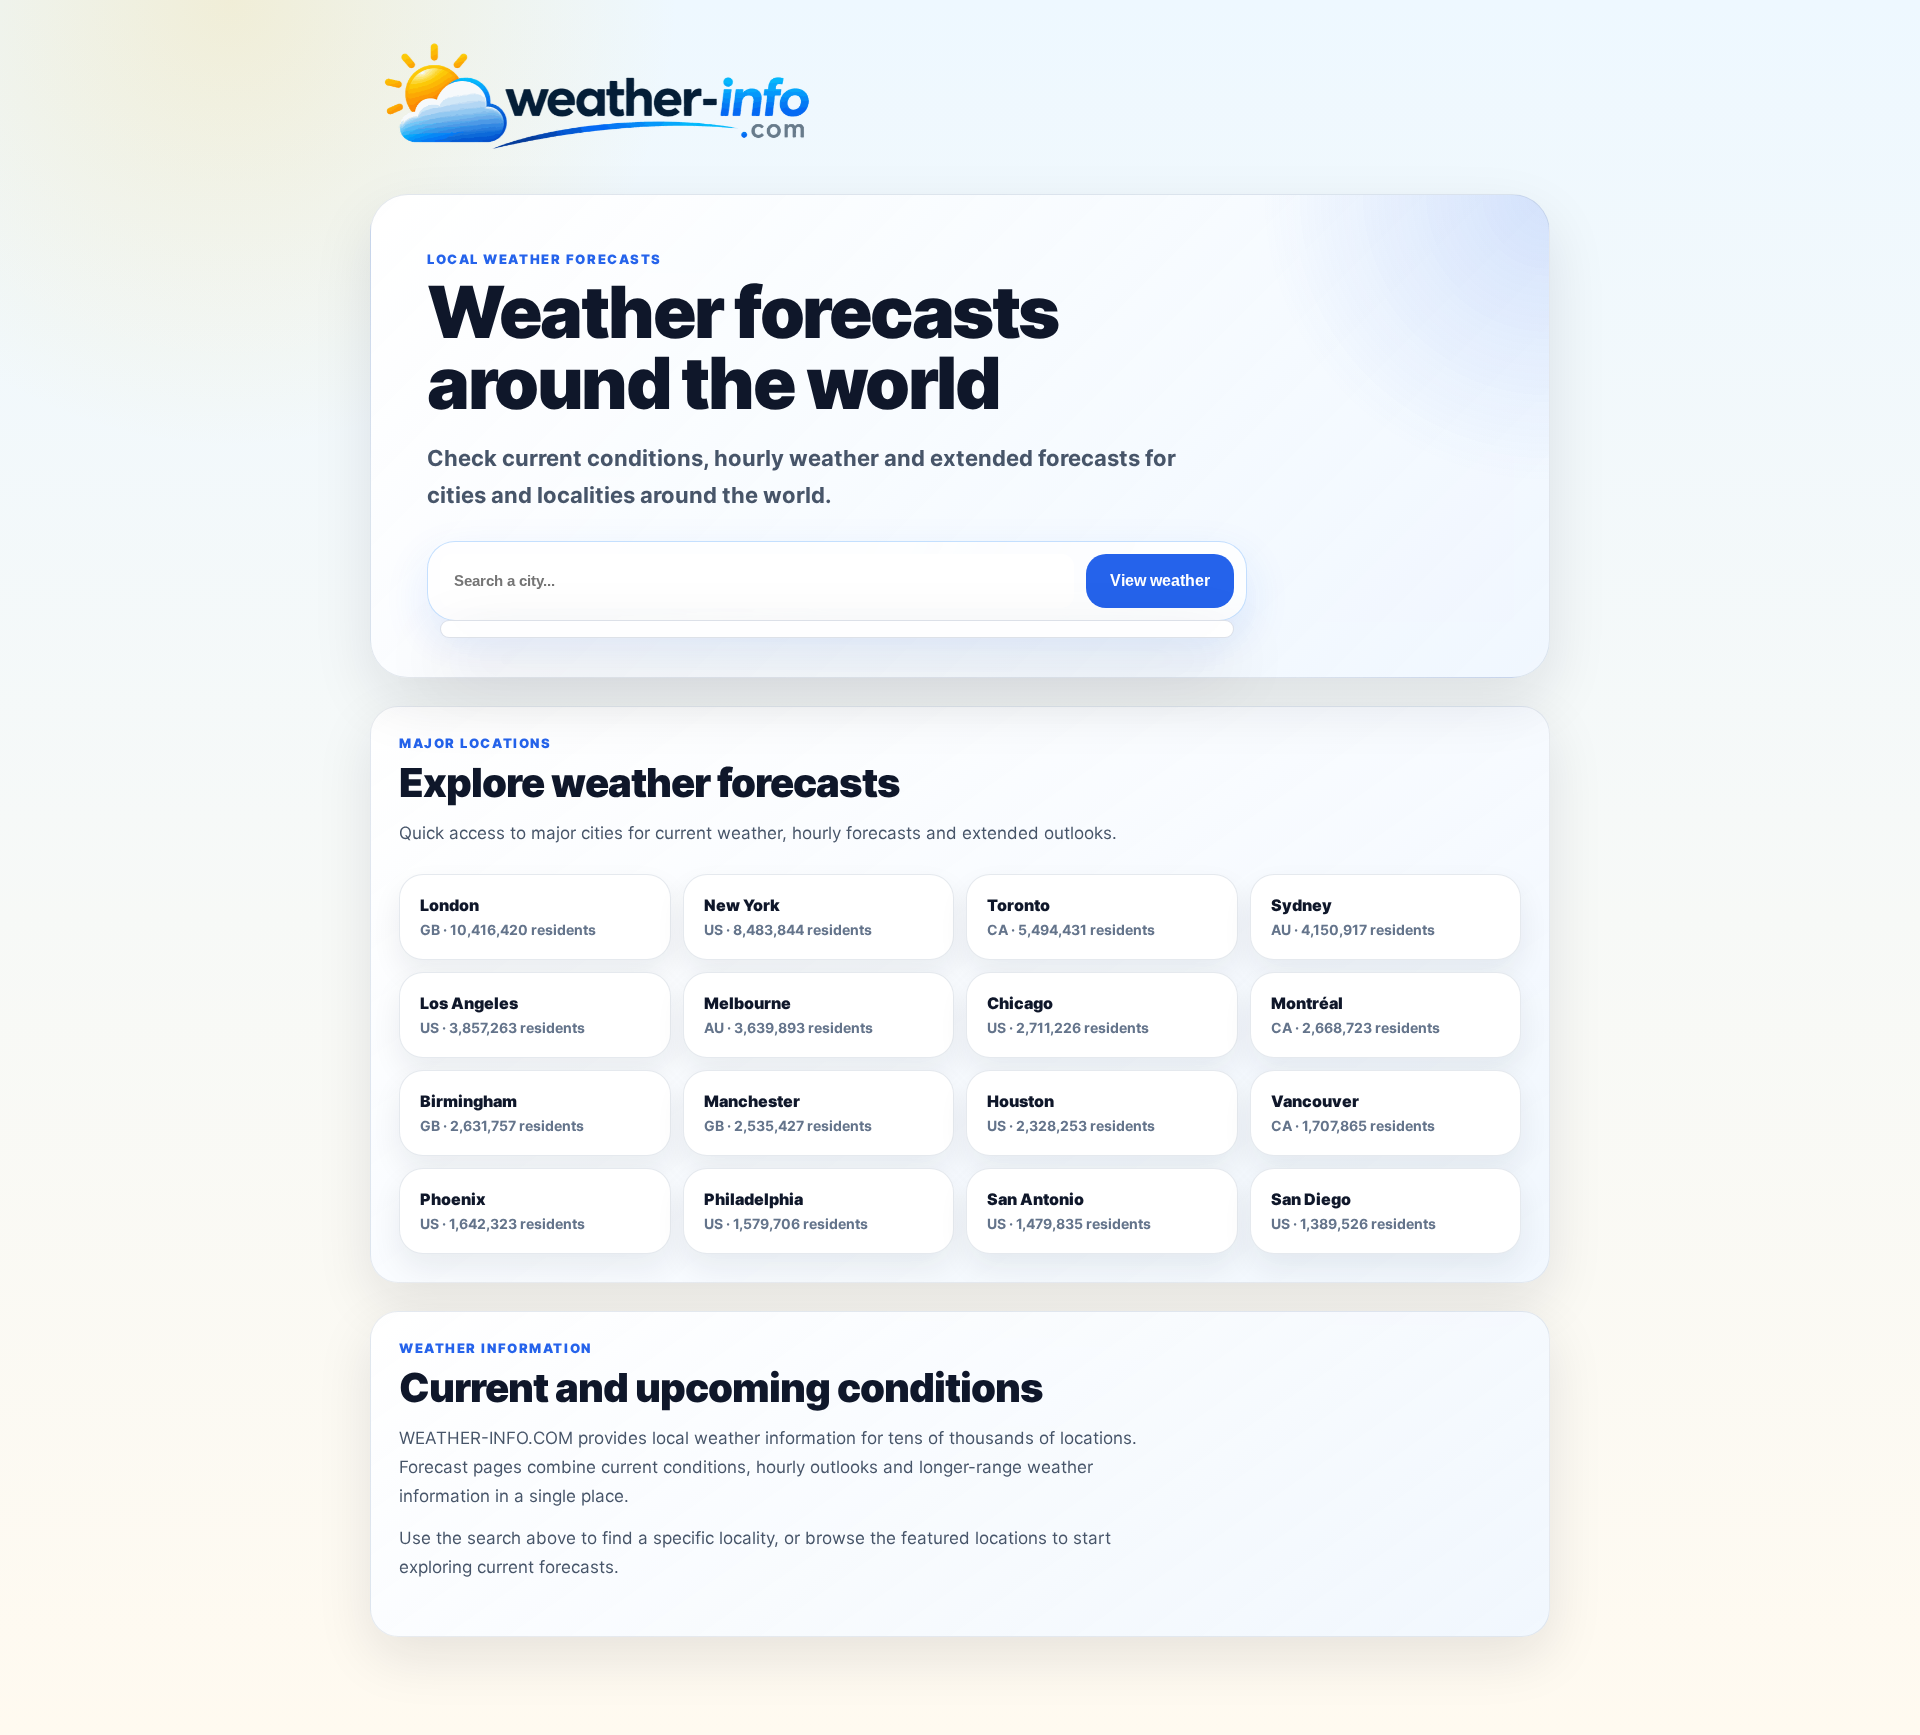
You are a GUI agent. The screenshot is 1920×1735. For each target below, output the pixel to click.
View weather (1160, 580)
